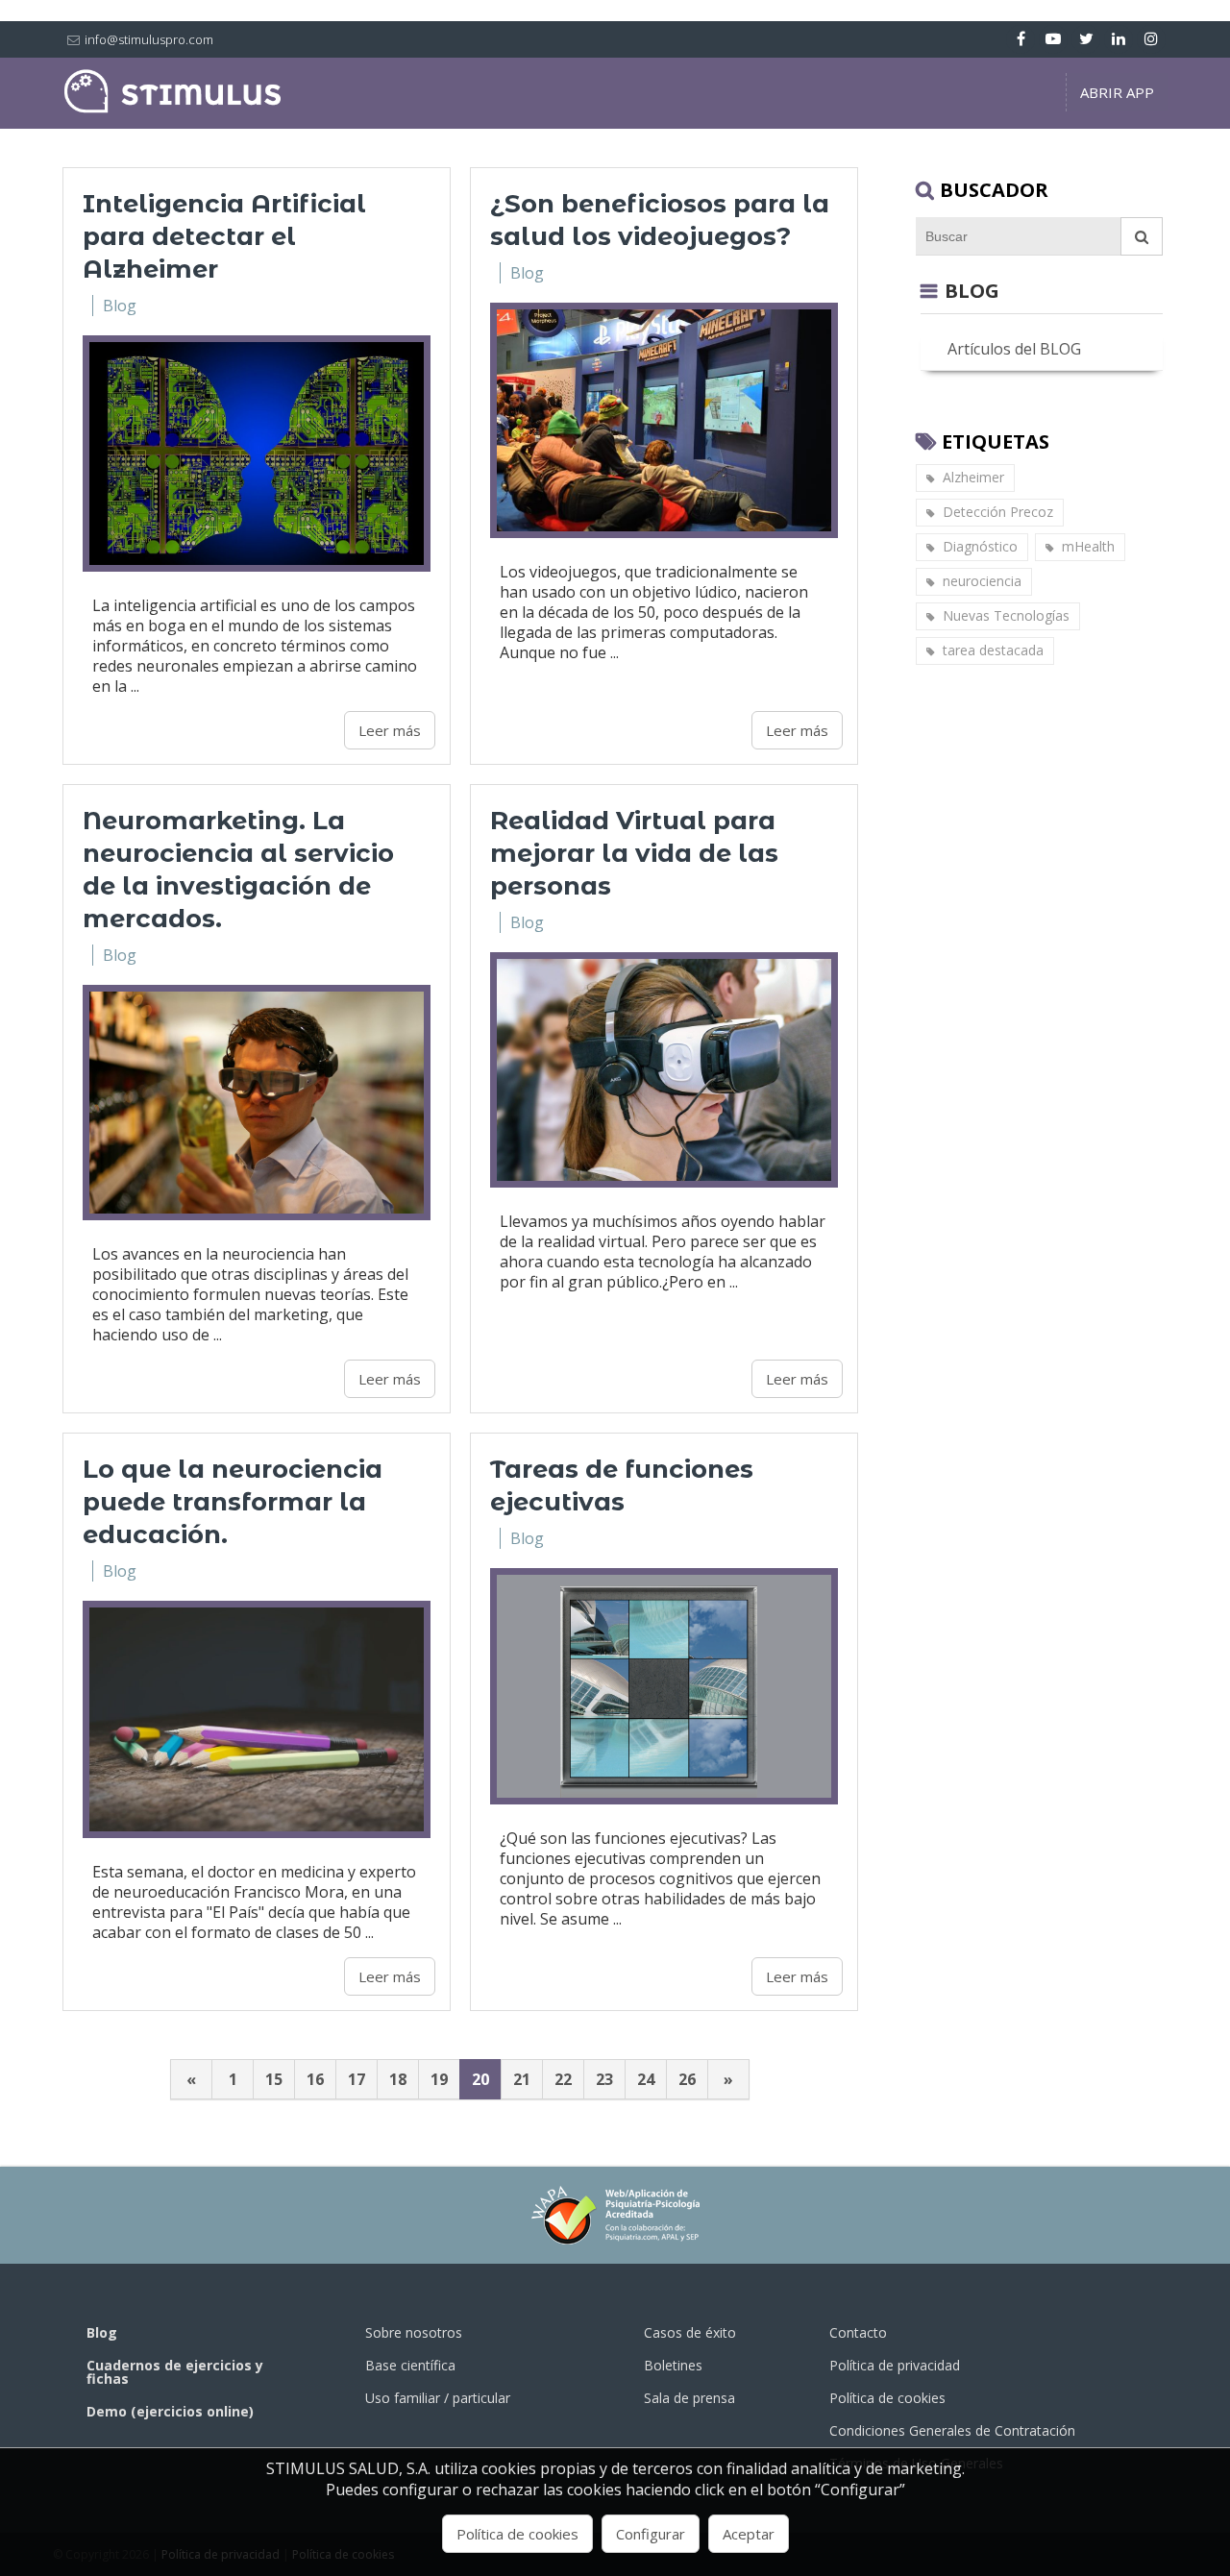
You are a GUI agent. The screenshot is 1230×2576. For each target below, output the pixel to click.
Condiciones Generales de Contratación (952, 2430)
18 (398, 2079)
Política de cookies (887, 2398)
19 (439, 2079)
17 (357, 2079)
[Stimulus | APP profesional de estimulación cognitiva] (173, 109)
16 (315, 2079)
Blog (120, 306)
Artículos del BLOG (1014, 349)
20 (480, 2079)
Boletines (673, 2365)
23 (604, 2079)
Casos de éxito (690, 2332)
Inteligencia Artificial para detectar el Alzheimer (224, 236)
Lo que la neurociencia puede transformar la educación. (233, 1502)
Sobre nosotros (414, 2332)
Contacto (858, 2332)
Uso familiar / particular (438, 2398)
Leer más (390, 730)
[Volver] (929, 291)
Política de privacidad (895, 2365)
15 (274, 2079)
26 (687, 2079)
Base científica (410, 2365)
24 (646, 2079)
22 (563, 2079)
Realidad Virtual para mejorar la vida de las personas (634, 853)
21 (522, 2079)
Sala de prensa (689, 2398)
